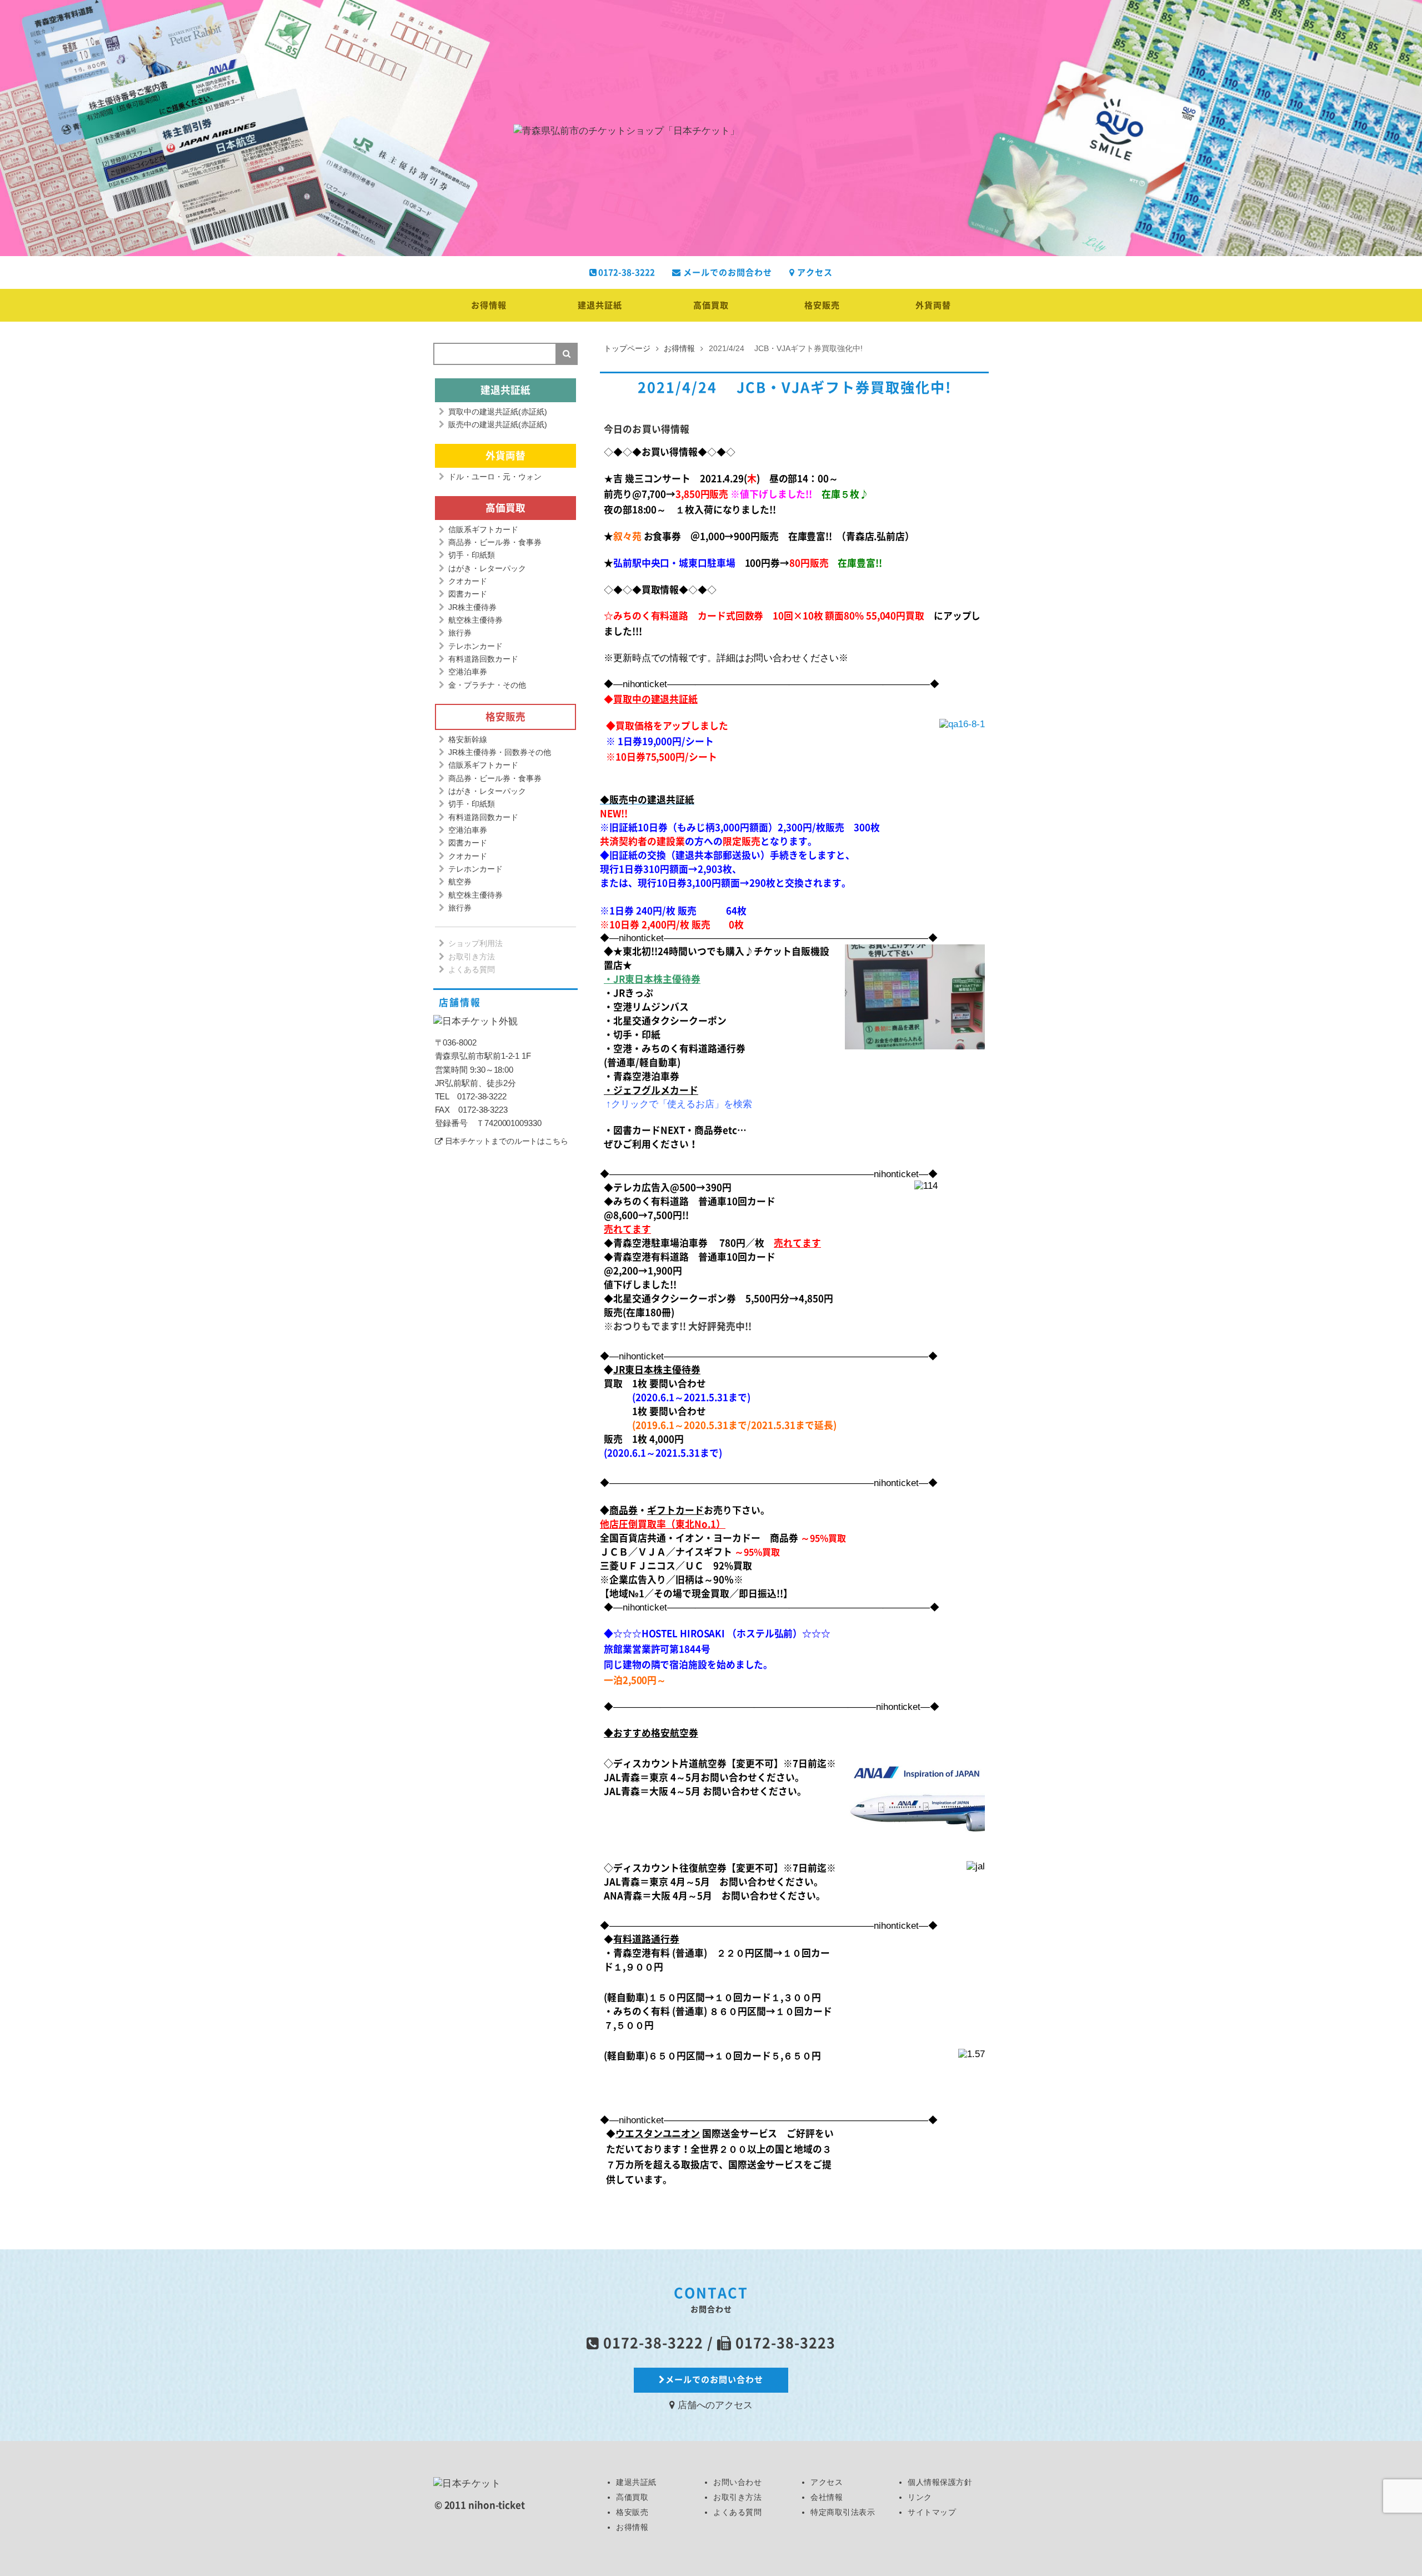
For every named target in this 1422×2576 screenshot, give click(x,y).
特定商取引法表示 (843, 2512)
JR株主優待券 (472, 607)
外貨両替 (933, 305)
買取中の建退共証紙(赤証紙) (498, 412)
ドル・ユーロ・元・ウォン (495, 477)
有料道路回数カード (483, 659)
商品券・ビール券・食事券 (495, 542)
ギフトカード (675, 1510)
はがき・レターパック (487, 568)
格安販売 (822, 305)
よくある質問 (472, 969)
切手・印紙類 (472, 555)
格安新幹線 (468, 739)
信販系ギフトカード (483, 529)
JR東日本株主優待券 (657, 1370)
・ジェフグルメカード (651, 1090)
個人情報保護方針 (940, 2482)
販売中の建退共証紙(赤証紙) (498, 424)
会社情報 (827, 2497)
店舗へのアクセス (714, 2405)
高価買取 (711, 305)
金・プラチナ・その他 (487, 685)
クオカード (468, 581)
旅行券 (460, 633)
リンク (920, 2497)
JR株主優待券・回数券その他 (500, 752)
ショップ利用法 (475, 943)
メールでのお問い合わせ (714, 2380)
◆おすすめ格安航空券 (651, 1733)
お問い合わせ (737, 2482)
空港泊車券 (468, 672)
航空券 (460, 882)
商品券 (624, 1510)
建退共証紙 (600, 305)
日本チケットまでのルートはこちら (507, 1141)
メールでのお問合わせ (727, 272)
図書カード (468, 594)
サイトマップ (932, 2512)
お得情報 (489, 305)
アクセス (814, 272)
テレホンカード (475, 646)
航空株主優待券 (475, 620)
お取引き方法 (472, 957)
